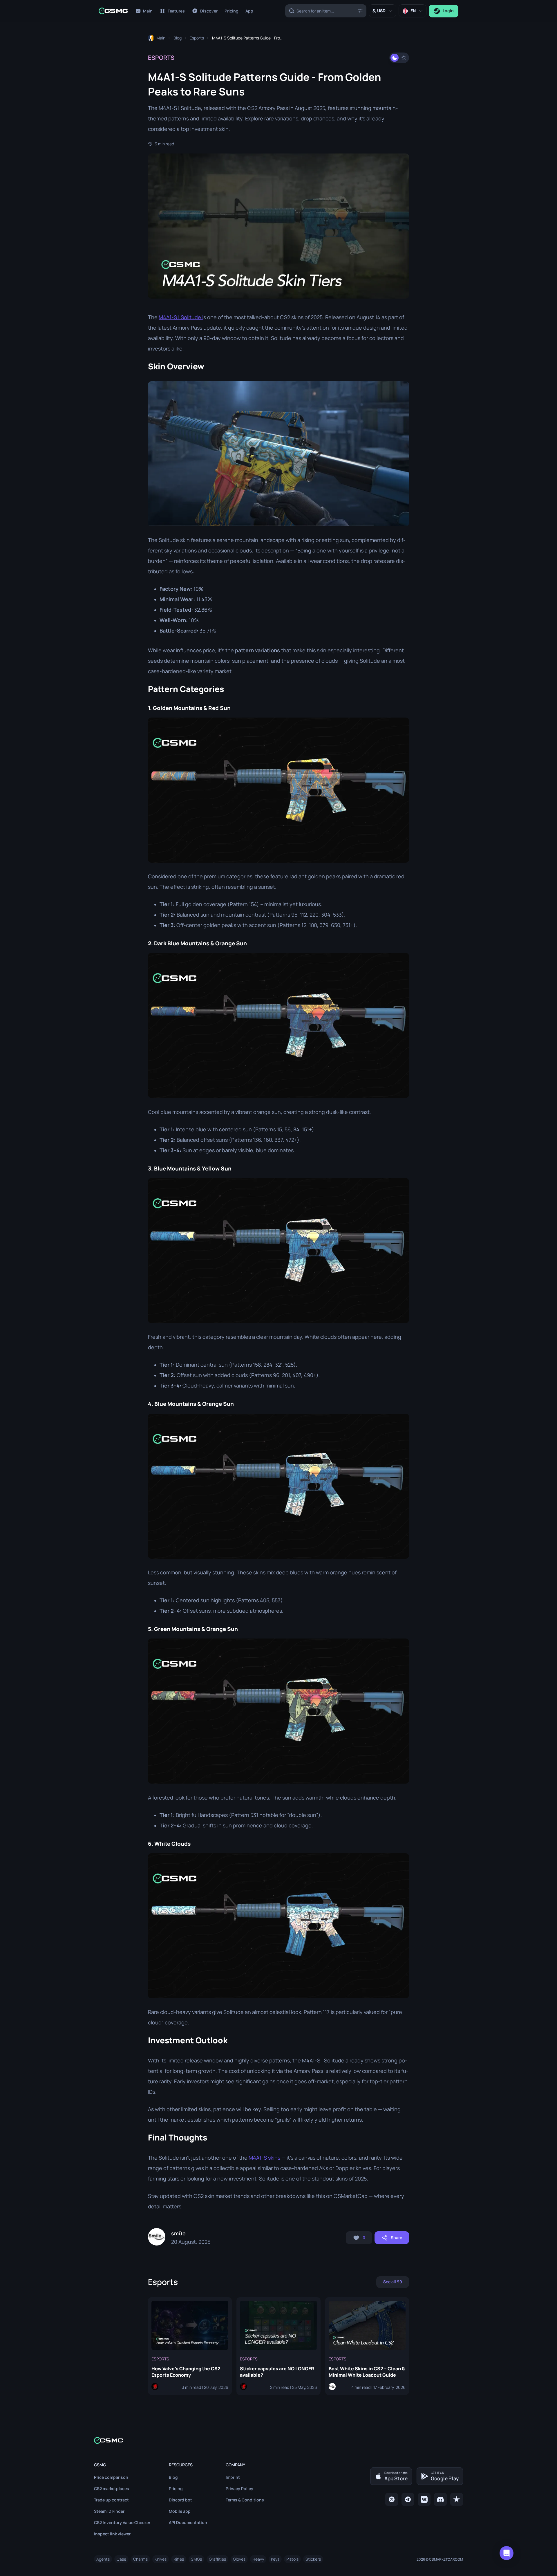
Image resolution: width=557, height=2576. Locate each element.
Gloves (239, 2559)
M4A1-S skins (264, 2158)
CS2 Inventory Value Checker (122, 2522)
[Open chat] (507, 2553)
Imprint (233, 2477)
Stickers (313, 2559)
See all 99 (393, 2282)
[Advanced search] (360, 11)
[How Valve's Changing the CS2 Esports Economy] (190, 2346)
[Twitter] (392, 2499)
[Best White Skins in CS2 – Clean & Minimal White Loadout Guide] (367, 2346)
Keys (275, 2559)
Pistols (292, 2559)
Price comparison (111, 2477)
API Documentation (188, 2522)
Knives (161, 2559)
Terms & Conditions (245, 2500)
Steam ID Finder (109, 2511)
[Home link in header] (113, 11)
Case (121, 2559)
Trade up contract (111, 2500)
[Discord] (440, 2499)
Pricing (176, 2489)
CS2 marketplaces (112, 2489)
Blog (173, 2477)
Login (448, 11)
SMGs (196, 2559)
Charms (140, 2559)
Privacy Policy (239, 2489)
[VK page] (424, 2499)
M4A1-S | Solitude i (181, 317)
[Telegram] (408, 2499)
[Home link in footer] (278, 2440)
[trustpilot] (457, 2499)
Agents (103, 2559)
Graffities (217, 2559)
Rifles (179, 2559)
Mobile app (180, 2511)
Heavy (258, 2559)
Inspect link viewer (112, 2534)
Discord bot (180, 2500)
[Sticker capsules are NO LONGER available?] (278, 2346)
